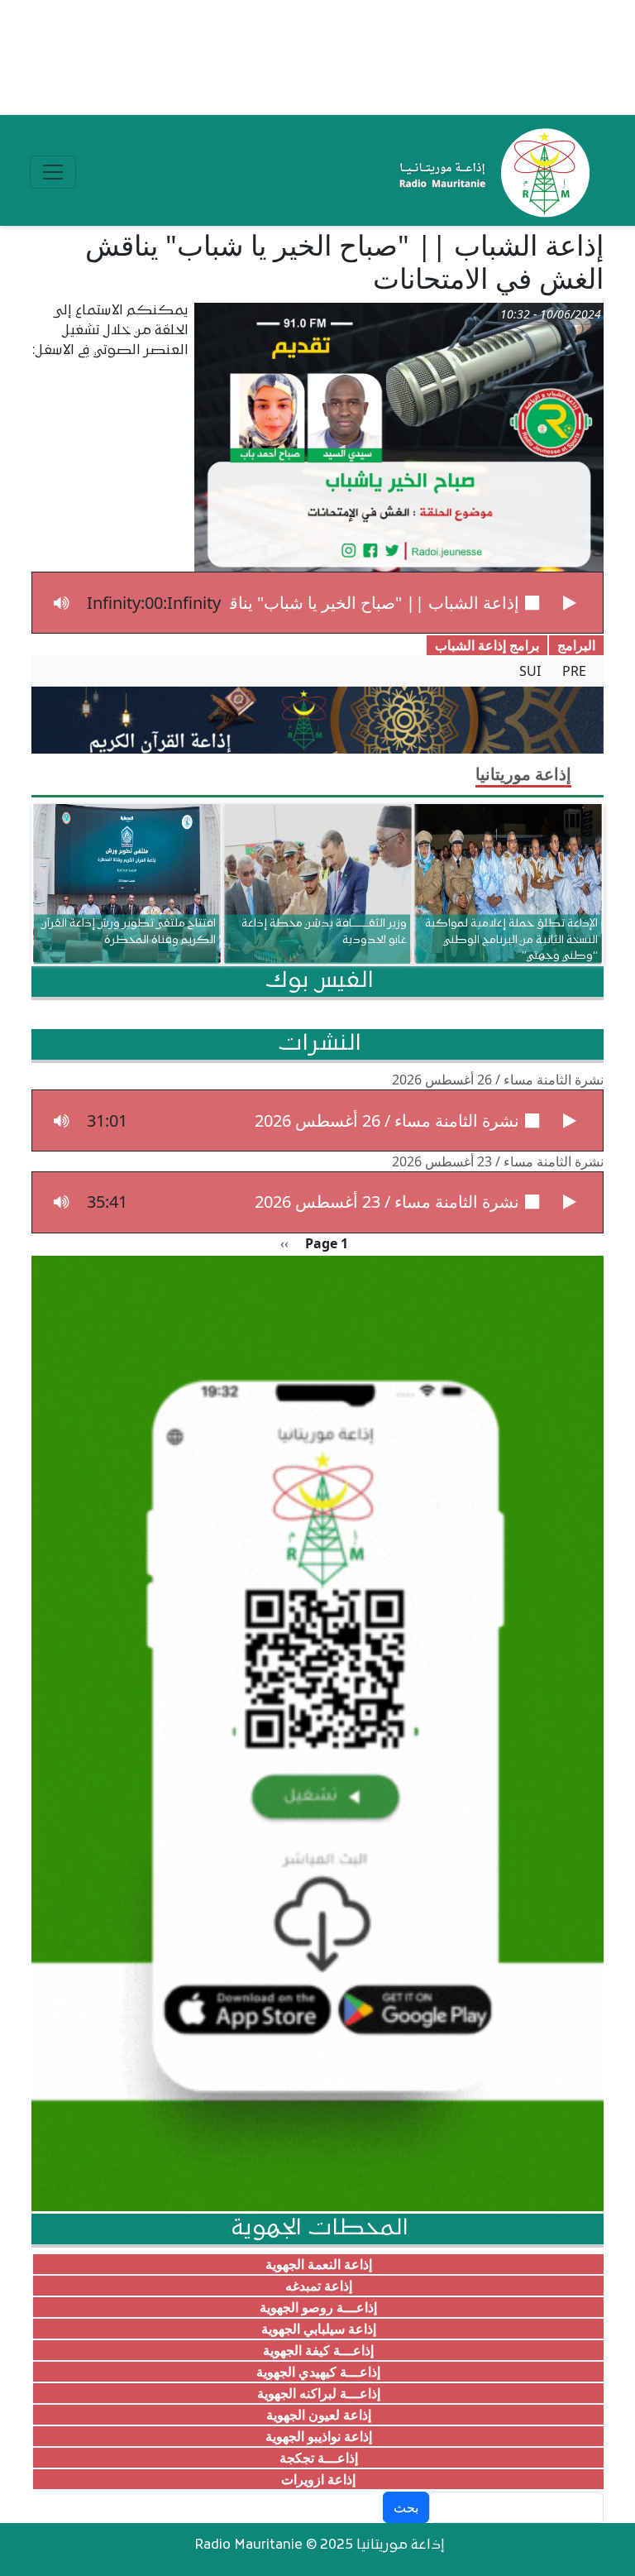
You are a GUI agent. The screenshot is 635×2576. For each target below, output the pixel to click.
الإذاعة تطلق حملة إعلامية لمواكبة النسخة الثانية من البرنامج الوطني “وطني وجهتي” (511, 939)
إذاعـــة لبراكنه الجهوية (319, 2393)
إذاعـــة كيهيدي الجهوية (318, 2372)
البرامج (576, 645)
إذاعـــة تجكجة (319, 2458)
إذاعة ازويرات (318, 2479)
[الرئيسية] (491, 172)
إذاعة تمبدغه (319, 2286)
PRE (574, 671)
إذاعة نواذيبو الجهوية (319, 2436)
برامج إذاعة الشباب (487, 645)
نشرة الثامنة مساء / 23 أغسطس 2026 (498, 1161)
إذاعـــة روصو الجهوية (318, 2307)
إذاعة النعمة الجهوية (319, 2264)
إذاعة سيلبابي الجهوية (319, 2329)
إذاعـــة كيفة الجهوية (318, 2350)
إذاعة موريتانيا (523, 774)
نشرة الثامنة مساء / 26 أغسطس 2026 (498, 1080)
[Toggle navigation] (53, 172)
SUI (530, 671)
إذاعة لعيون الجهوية (319, 2415)
